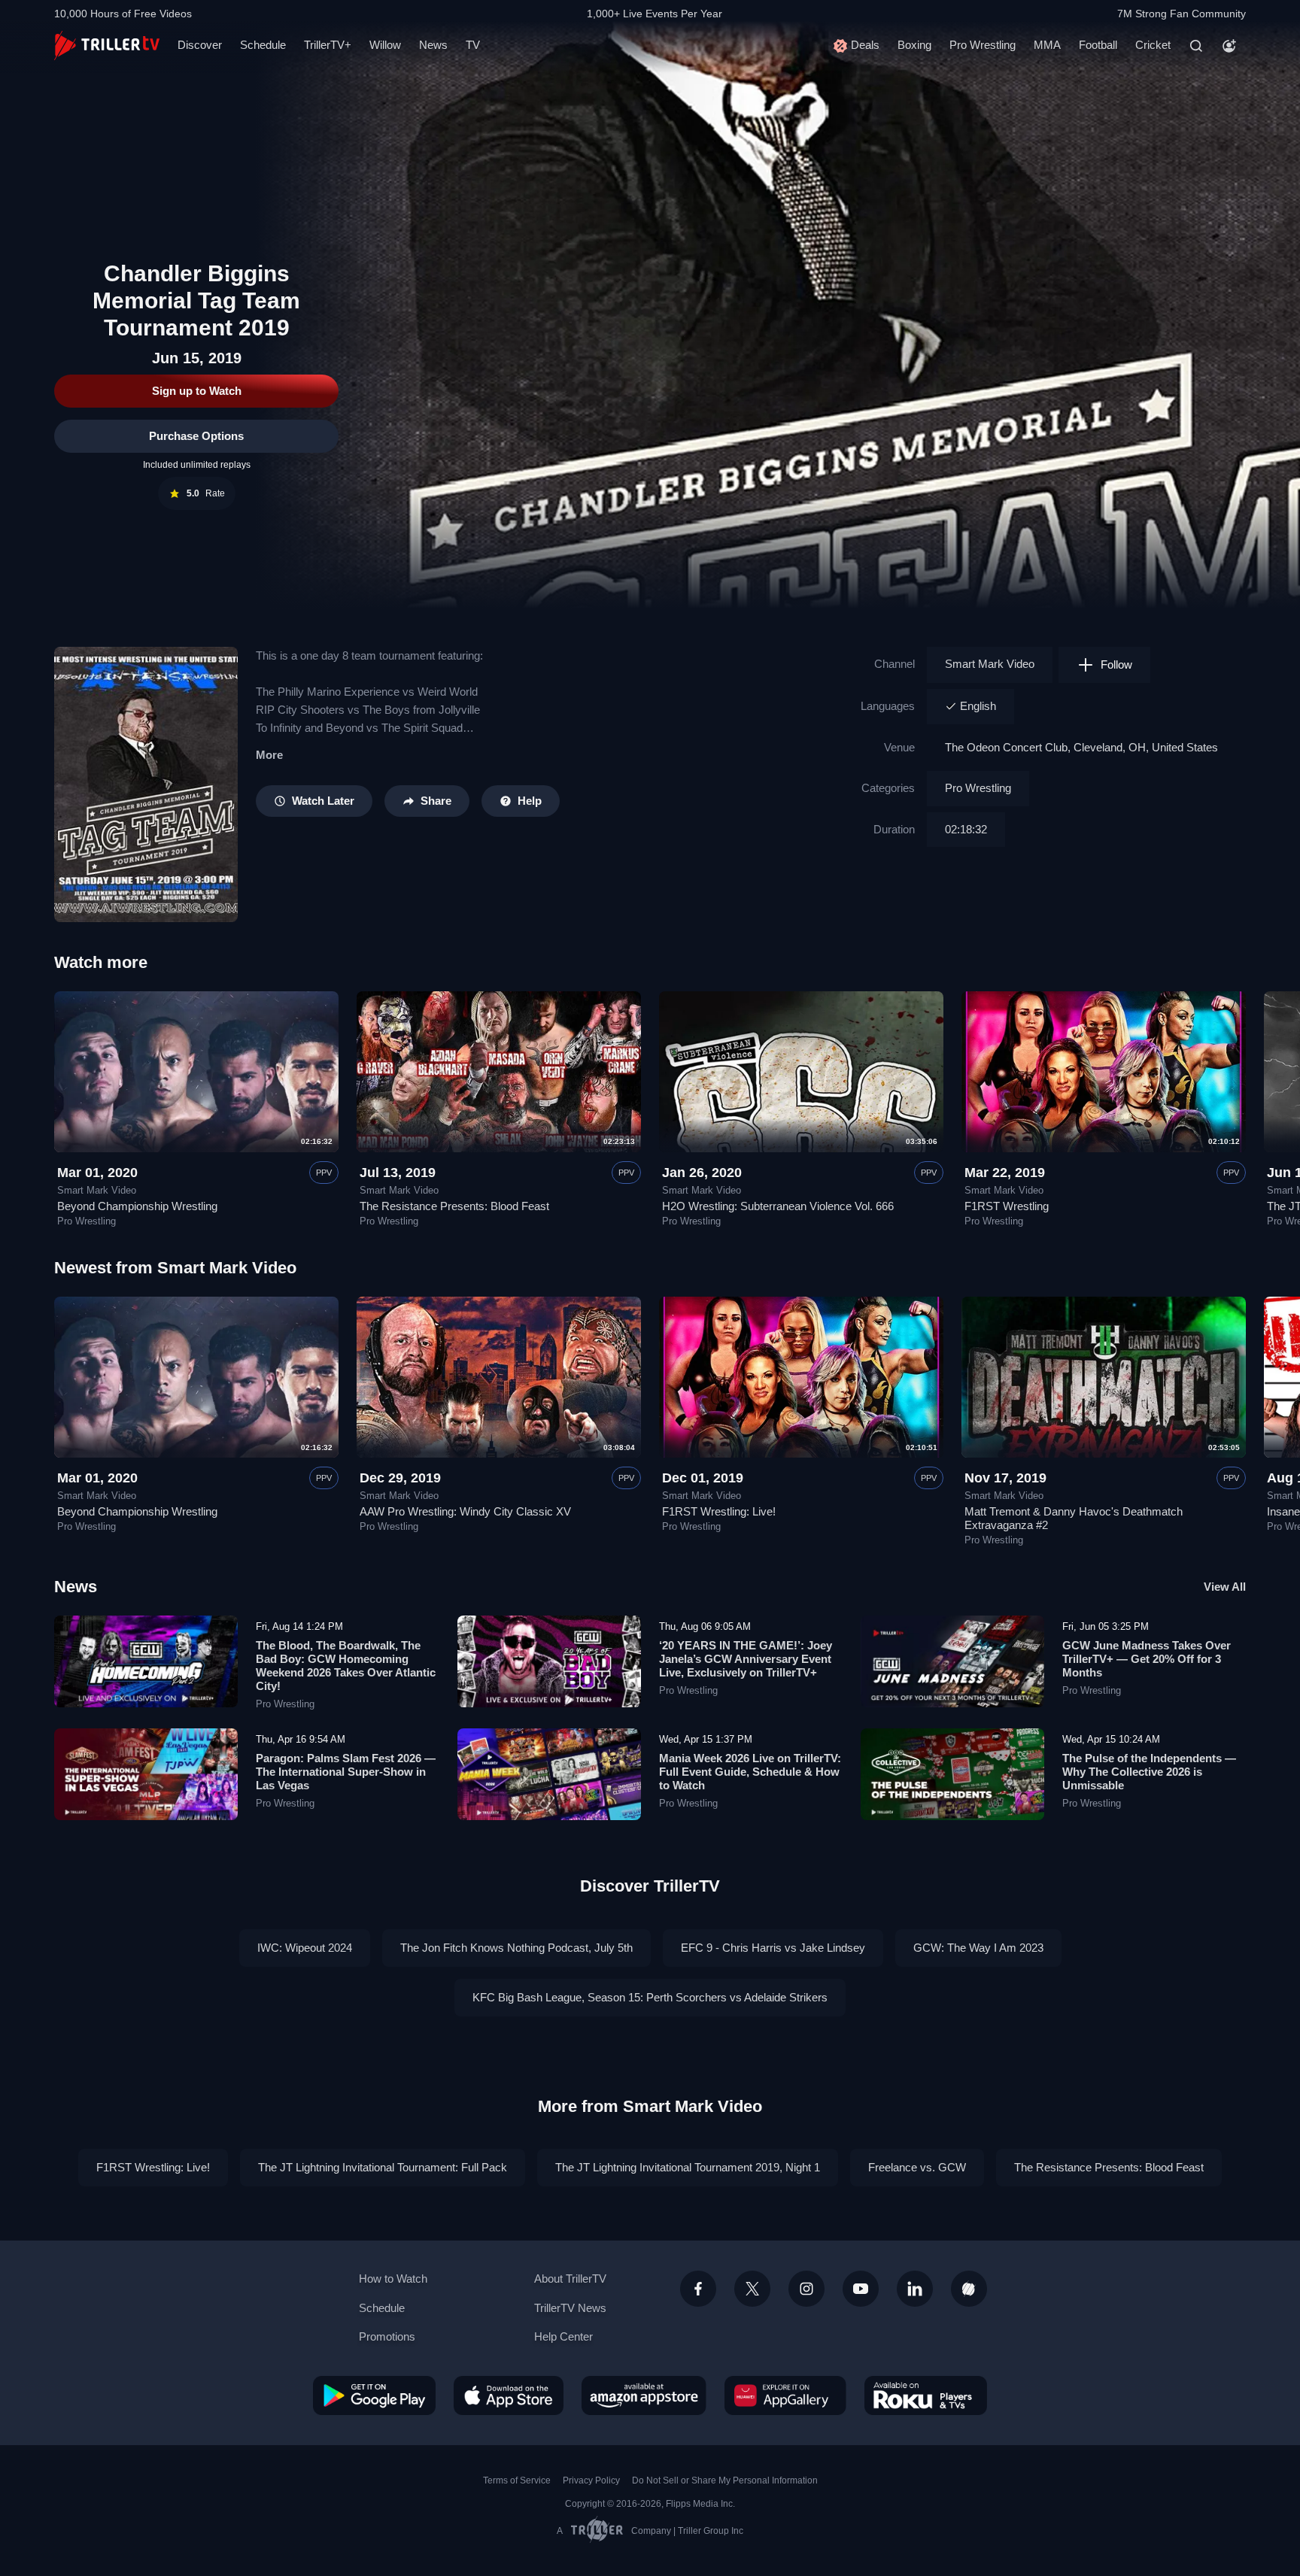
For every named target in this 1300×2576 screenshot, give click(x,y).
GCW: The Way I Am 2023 (978, 1948)
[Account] (1229, 46)
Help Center (563, 2336)
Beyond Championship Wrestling (137, 1206)
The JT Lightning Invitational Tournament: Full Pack (383, 2167)
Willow (385, 45)
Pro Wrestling (983, 45)
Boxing (914, 45)
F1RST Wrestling (1007, 1206)
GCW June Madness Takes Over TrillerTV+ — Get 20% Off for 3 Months (1147, 1659)
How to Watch (393, 2279)
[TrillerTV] (107, 46)
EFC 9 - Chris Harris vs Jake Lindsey (773, 1948)
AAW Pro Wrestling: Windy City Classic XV (465, 1511)
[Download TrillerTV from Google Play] (374, 2395)
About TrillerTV (570, 2279)
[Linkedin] (915, 2289)
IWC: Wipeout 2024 (305, 1948)
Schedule (263, 45)
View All (1225, 1587)
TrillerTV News (570, 2308)
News (433, 45)
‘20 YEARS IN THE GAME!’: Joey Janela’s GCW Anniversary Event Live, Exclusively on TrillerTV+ (746, 1659)
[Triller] (969, 2289)
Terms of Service (517, 2480)
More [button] (269, 755)
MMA (1047, 45)
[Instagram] (806, 2289)
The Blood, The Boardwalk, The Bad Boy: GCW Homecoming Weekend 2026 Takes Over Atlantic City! (346, 1666)
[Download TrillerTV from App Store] (509, 2395)
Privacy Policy (591, 2480)
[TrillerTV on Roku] (926, 2395)
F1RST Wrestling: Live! (719, 1511)
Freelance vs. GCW (917, 2167)
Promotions (387, 2336)
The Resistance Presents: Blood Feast (454, 1206)
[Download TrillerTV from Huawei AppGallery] (785, 2395)
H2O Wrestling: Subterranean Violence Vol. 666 (778, 1206)
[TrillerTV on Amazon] (644, 2395)
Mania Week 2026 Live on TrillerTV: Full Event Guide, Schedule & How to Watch (750, 1772)
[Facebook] (698, 2289)
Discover (200, 45)
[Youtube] (861, 2289)
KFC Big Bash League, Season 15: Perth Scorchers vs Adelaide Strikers (650, 1997)
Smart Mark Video (990, 664)
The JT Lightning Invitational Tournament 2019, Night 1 (688, 2167)
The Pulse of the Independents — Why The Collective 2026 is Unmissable (1149, 1772)
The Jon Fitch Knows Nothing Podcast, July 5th (516, 1948)
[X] (752, 2289)
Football (1098, 45)
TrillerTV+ (328, 45)
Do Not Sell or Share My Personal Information (725, 2480)
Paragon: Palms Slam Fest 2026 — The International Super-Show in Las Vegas (346, 1772)
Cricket (1153, 45)
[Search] (1196, 46)
